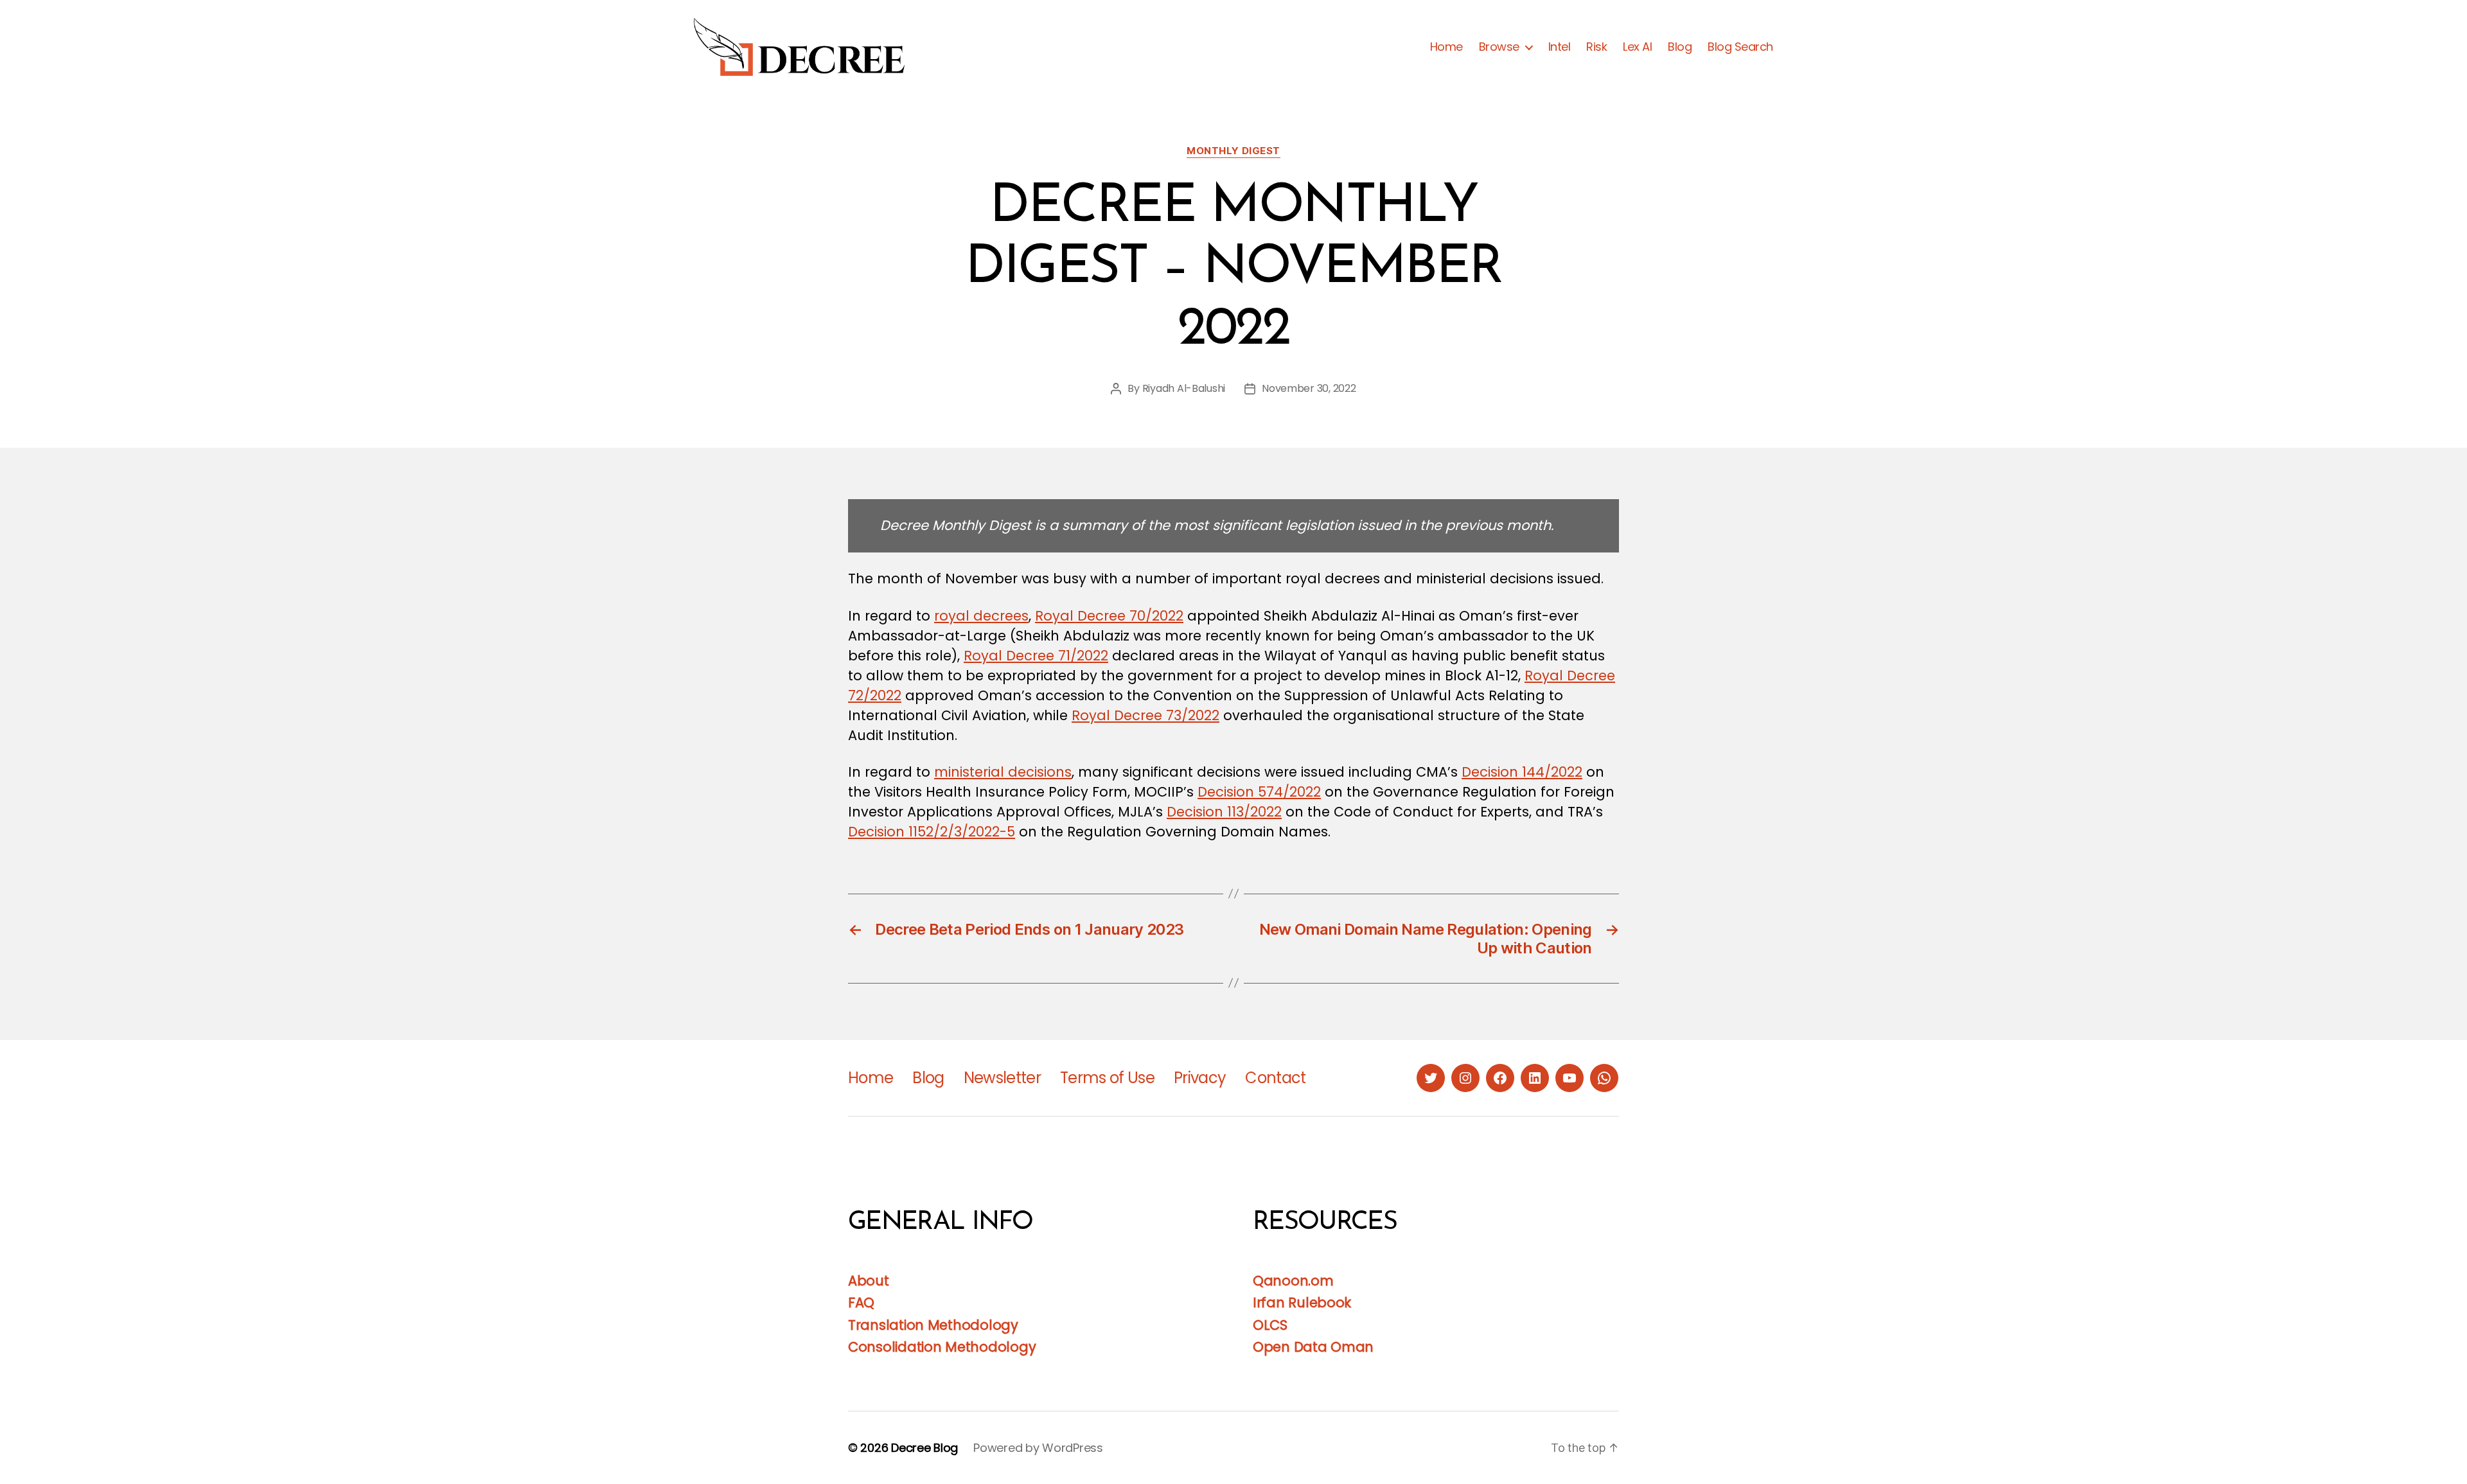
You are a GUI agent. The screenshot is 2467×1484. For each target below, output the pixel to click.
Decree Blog (924, 1448)
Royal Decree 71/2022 (1036, 656)
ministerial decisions (1003, 772)
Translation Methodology (933, 1325)
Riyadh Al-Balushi (1184, 388)
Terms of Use (1107, 1078)
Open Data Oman (1313, 1347)
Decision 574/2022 (1259, 792)
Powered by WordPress (1038, 1448)
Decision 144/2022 (1522, 772)
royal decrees (981, 616)
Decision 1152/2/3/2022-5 (932, 832)
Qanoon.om (1293, 1281)
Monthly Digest (1233, 151)
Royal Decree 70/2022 (1109, 616)
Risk (1596, 47)
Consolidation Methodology (942, 1347)
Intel (1560, 47)
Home (1446, 47)
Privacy (1200, 1078)
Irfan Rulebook (1302, 1303)
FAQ (861, 1303)
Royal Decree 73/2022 (1145, 715)
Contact (1275, 1078)
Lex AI (1637, 47)
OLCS (1270, 1325)
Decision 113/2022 (1224, 812)
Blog (1680, 47)
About (869, 1281)
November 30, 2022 (1309, 388)
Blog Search (1740, 47)
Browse (1499, 47)
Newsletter (1002, 1078)
